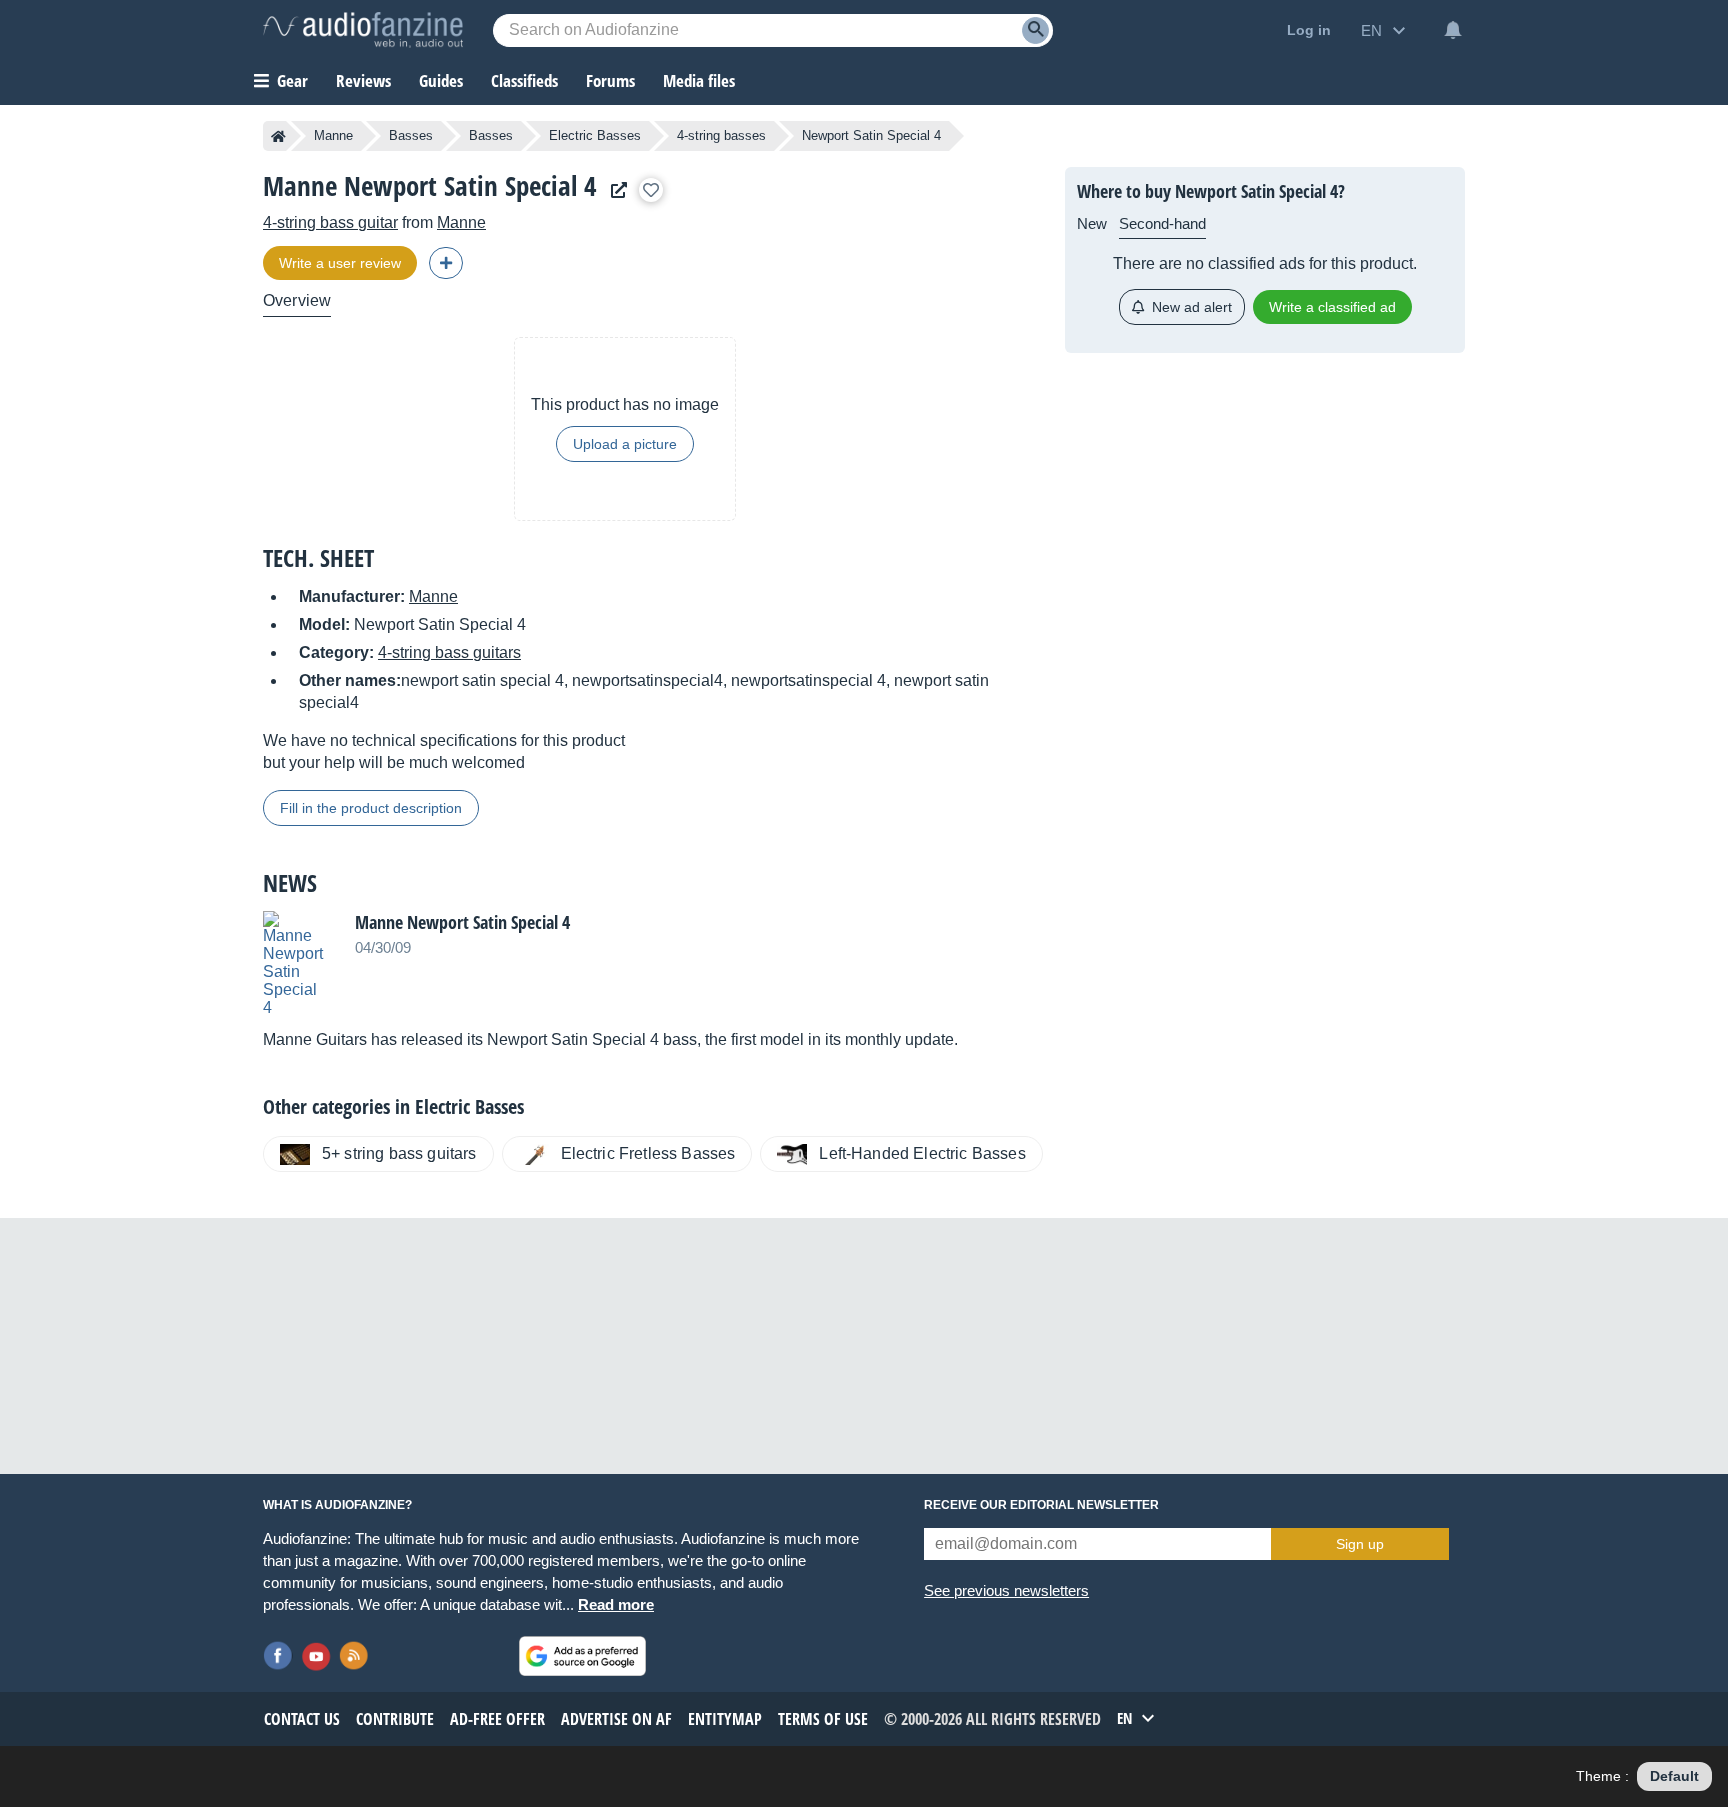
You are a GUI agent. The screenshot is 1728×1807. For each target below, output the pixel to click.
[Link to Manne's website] (614, 190)
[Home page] (278, 136)
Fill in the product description (371, 808)
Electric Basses (595, 135)
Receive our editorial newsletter (1041, 1505)
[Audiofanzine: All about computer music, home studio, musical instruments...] (363, 30)
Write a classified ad (1332, 307)
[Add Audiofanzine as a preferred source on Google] (582, 1656)
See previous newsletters (1006, 1590)
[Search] (1035, 30)
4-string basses (721, 135)
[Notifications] (1453, 30)
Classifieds (524, 80)
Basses (411, 135)
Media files (699, 80)
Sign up (1360, 1544)
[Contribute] (446, 263)
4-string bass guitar (330, 222)
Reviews (363, 80)
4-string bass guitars (449, 652)
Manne (333, 135)
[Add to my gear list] (651, 190)
